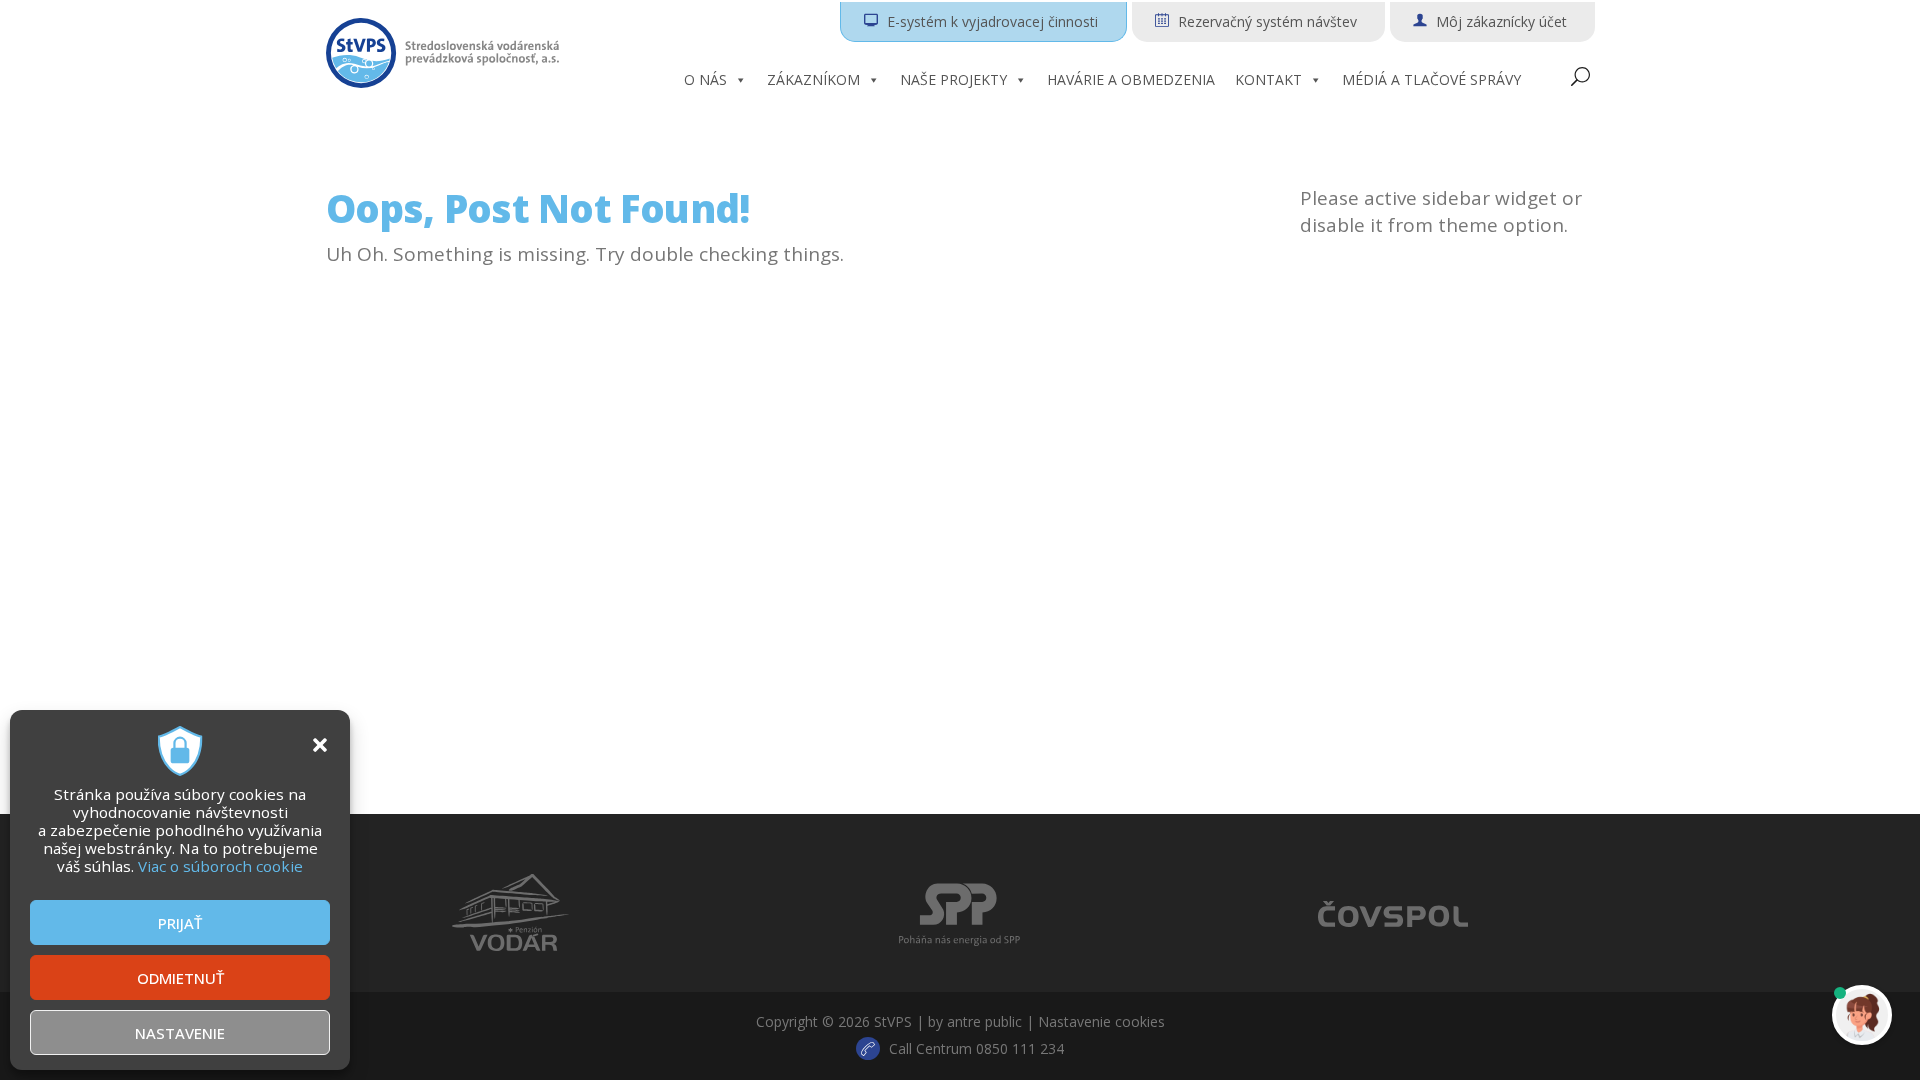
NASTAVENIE (180, 1033)
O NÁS (705, 79)
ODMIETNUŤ (180, 978)
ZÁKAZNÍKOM (813, 79)
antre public (984, 1021)
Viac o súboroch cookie (220, 866)
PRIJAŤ (180, 923)
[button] (320, 745)
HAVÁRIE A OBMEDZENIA (1131, 79)
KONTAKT (1268, 79)
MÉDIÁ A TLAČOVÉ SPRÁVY (1431, 79)
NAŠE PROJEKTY (953, 79)
